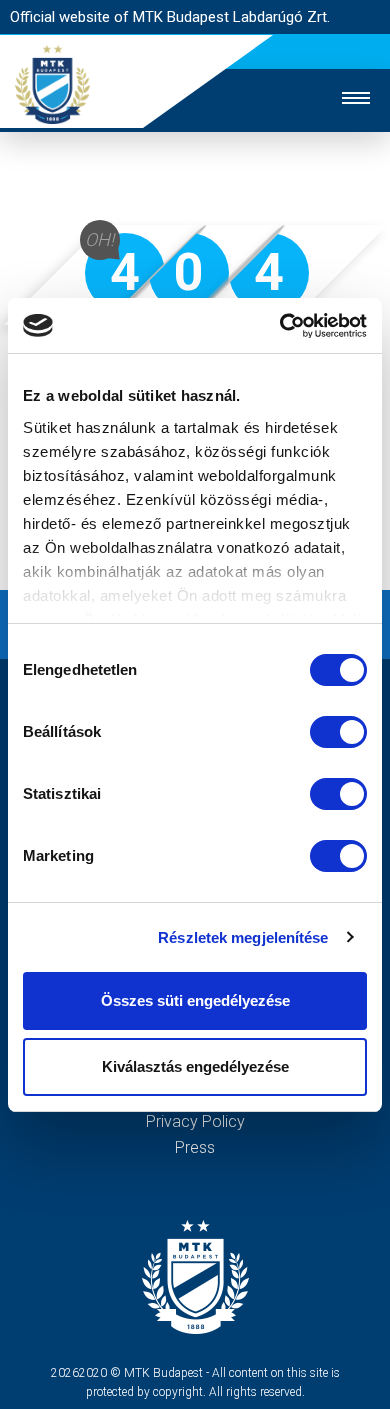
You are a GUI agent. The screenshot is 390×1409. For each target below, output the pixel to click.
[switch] (338, 732)
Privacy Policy (195, 1121)
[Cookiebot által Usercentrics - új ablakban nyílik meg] (280, 326)
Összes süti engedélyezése (195, 1000)
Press (195, 1147)
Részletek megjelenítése (243, 937)
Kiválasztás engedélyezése (195, 1066)
